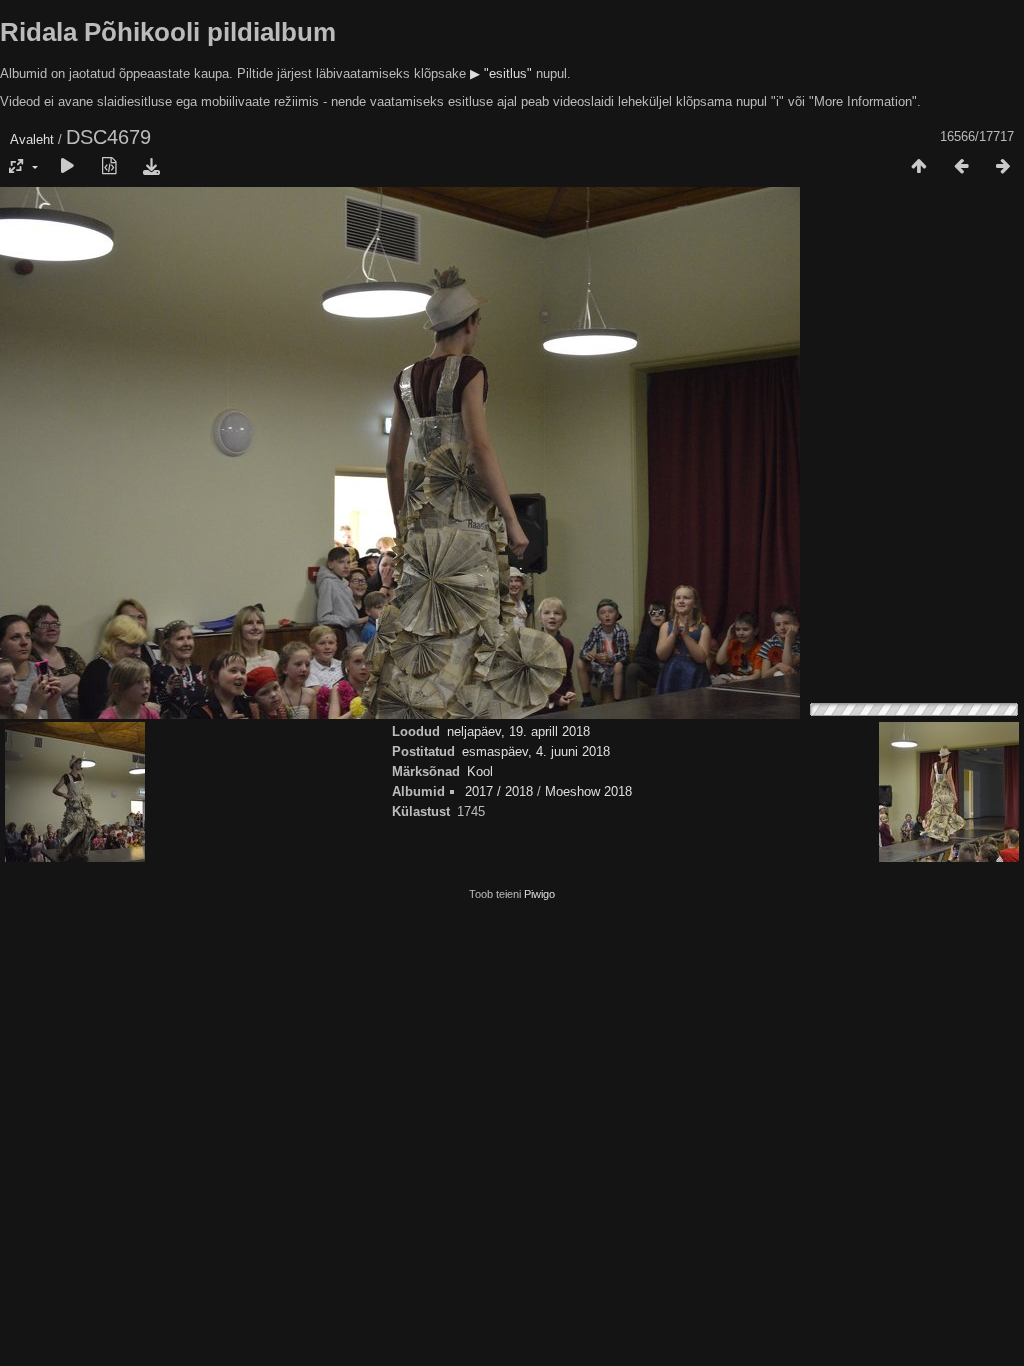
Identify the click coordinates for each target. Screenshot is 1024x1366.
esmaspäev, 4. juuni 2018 (536, 751)
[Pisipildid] (919, 167)
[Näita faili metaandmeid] (109, 167)
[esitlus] (67, 167)
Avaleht (32, 139)
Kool (480, 771)
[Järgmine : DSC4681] (1003, 167)
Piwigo (539, 894)
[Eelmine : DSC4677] (961, 167)
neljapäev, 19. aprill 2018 (518, 731)
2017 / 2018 (499, 791)
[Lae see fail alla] (151, 167)
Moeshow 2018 (588, 791)
